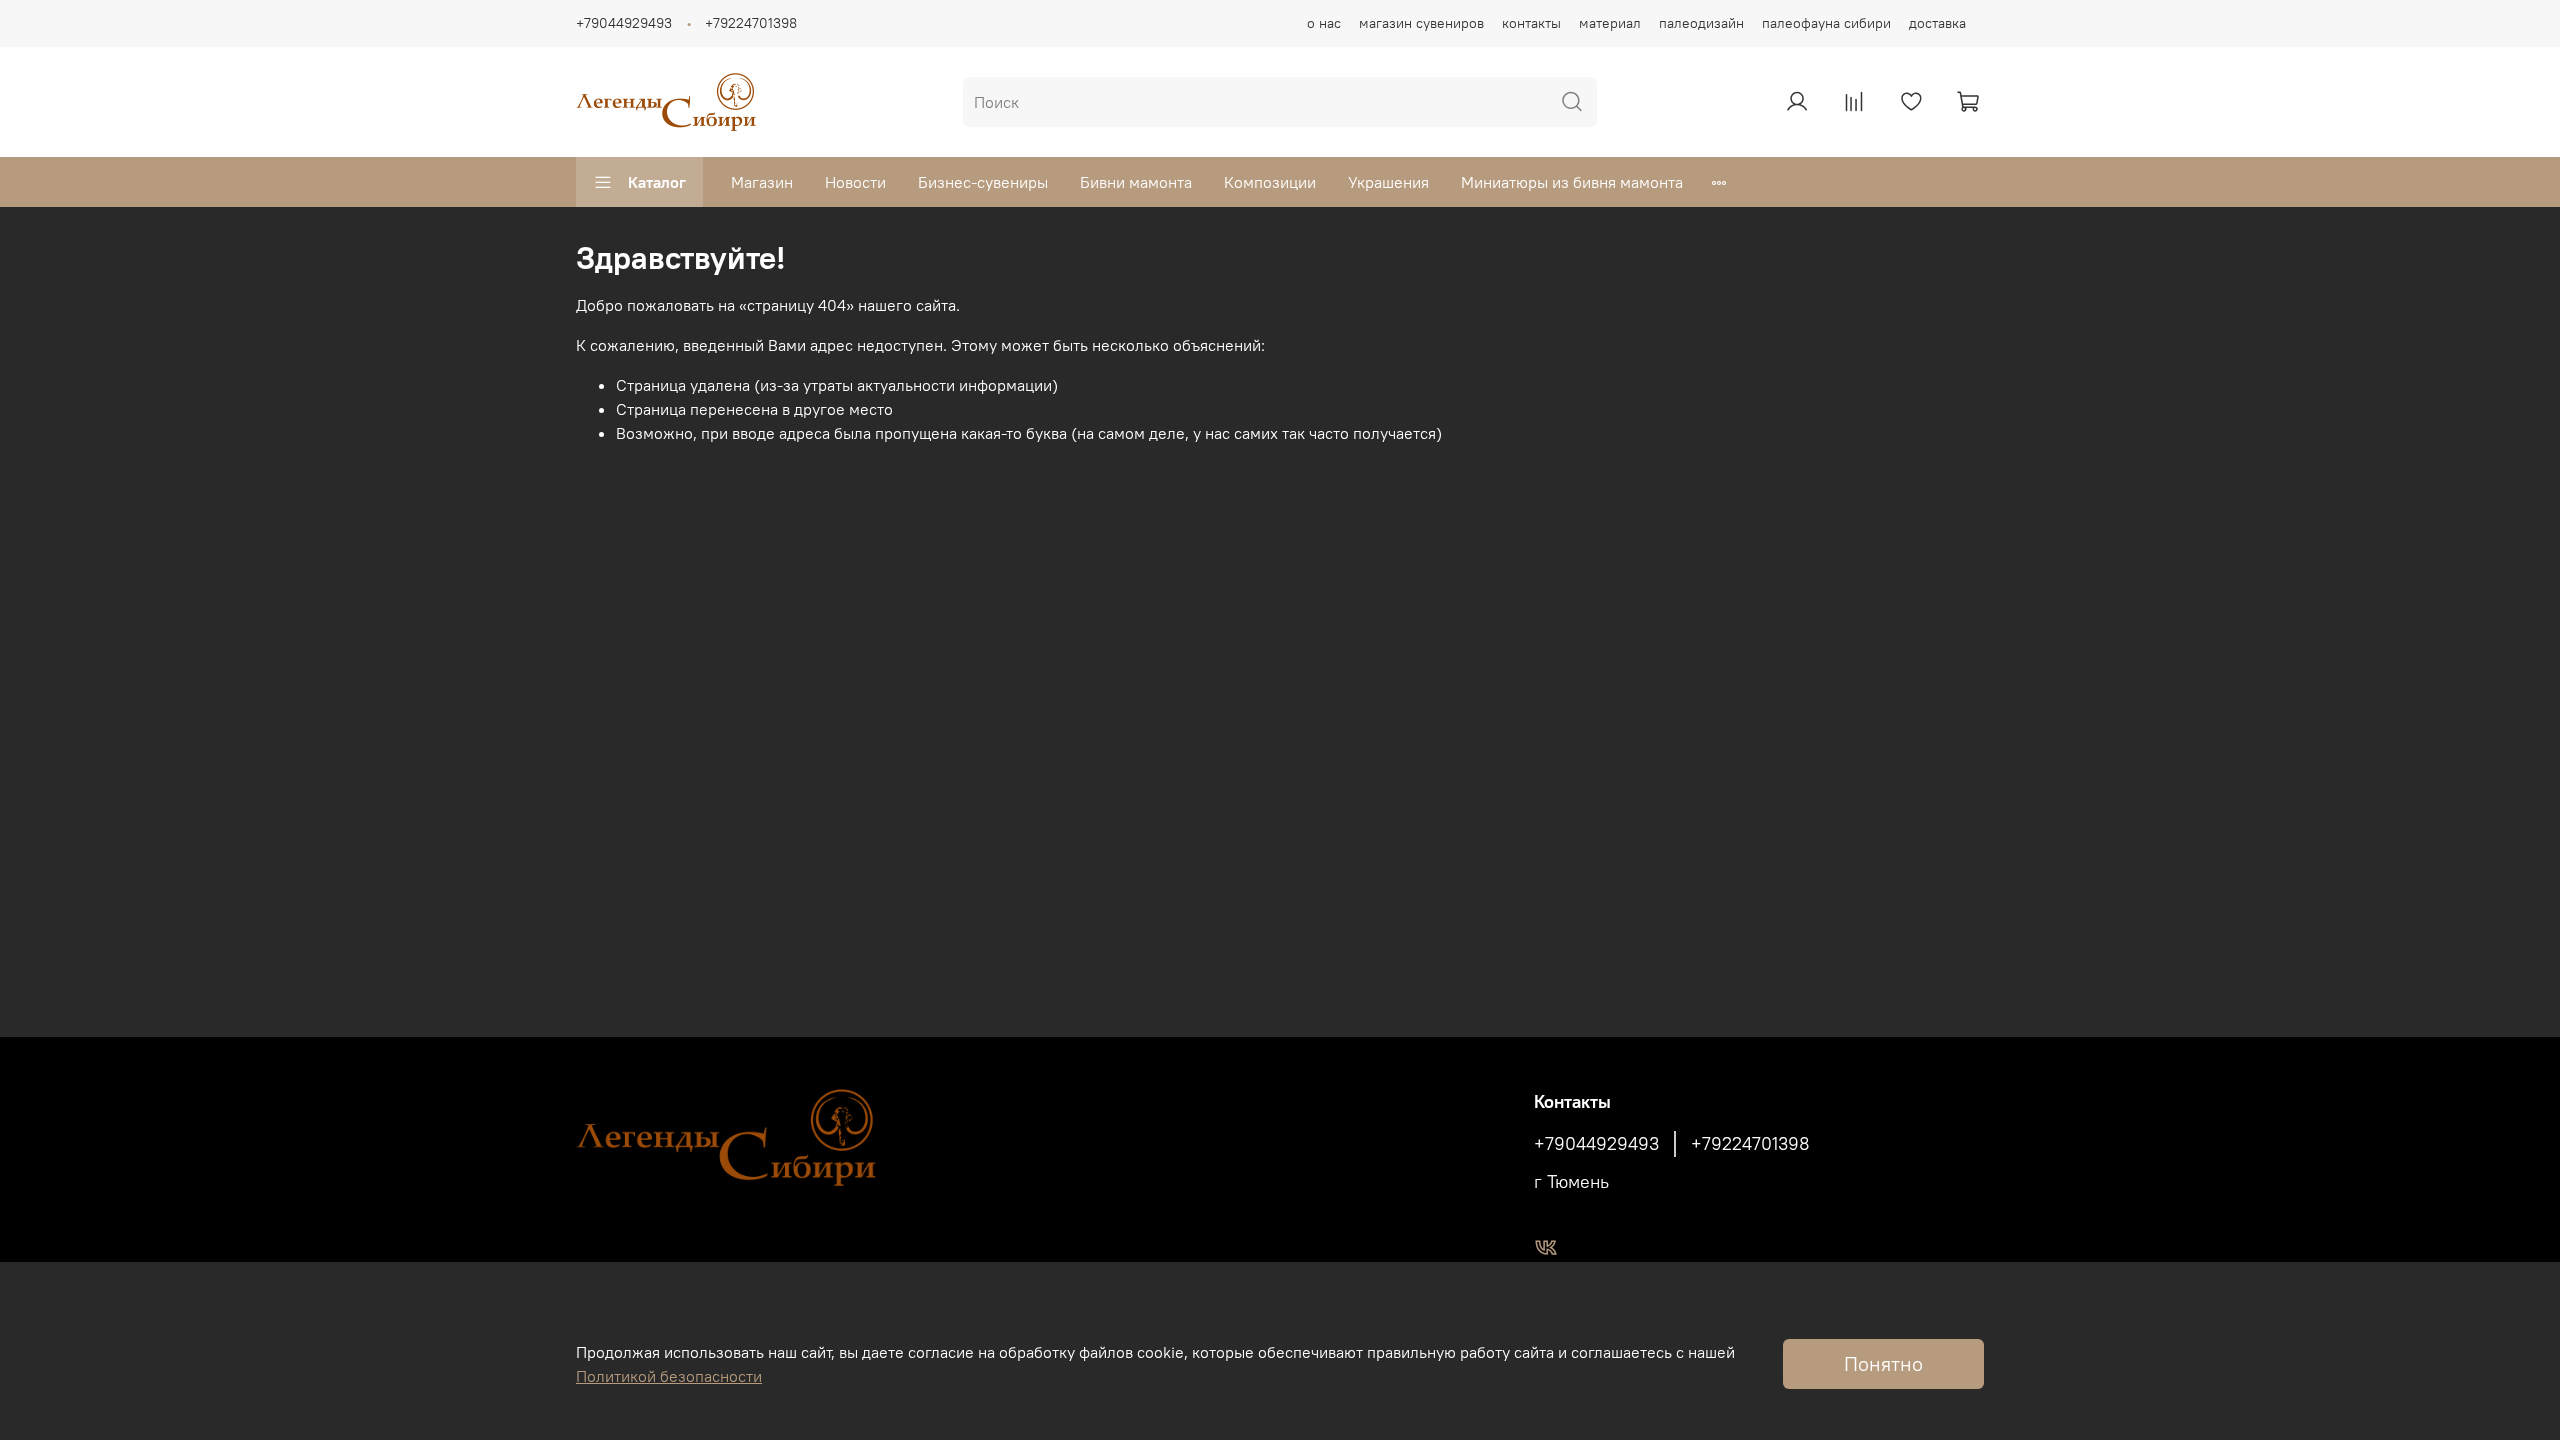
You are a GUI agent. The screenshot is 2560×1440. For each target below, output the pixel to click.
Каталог (657, 182)
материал (1610, 23)
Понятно (1883, 1363)
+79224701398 (751, 23)
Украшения (1388, 182)
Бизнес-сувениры (983, 182)
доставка (1937, 23)
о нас (1324, 23)
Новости (855, 182)
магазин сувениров (1421, 23)
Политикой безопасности (669, 1376)
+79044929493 (624, 23)
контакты (1531, 23)
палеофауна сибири (1826, 23)
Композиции (1270, 182)
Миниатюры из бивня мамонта (1572, 182)
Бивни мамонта (1136, 182)
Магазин (762, 182)
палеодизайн (1701, 23)
